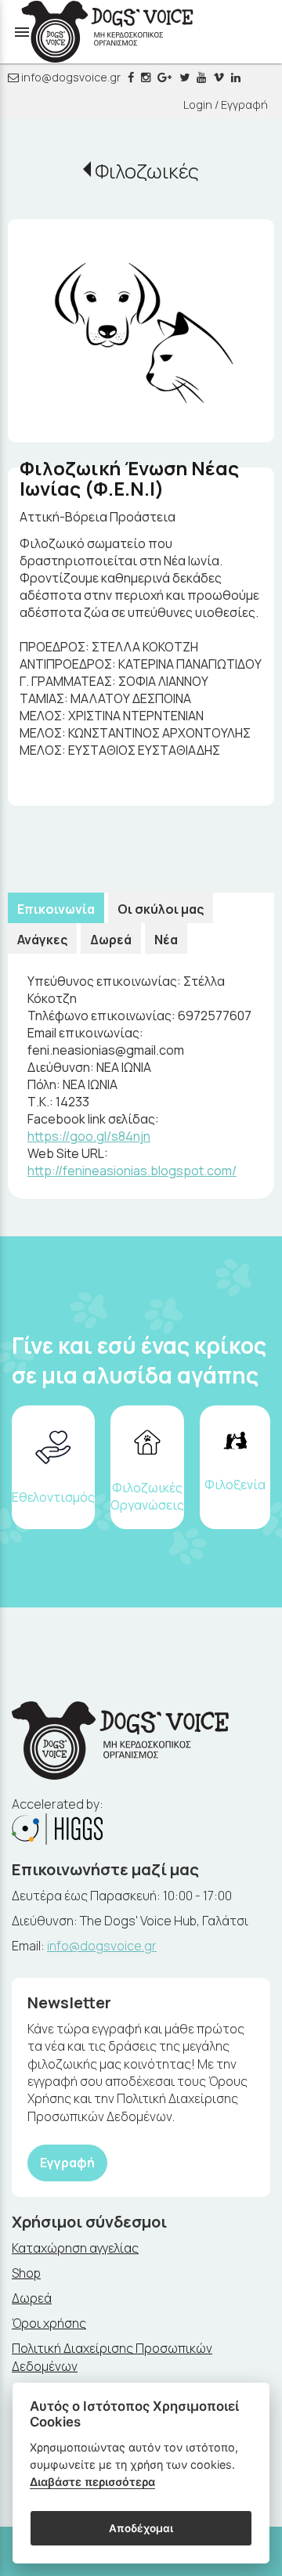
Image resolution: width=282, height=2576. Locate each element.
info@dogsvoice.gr (70, 77)
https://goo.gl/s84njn (89, 1136)
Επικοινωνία (56, 909)
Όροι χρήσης (49, 2323)
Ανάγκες (42, 940)
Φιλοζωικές (147, 171)
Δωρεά (111, 940)
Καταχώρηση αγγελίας (75, 2248)
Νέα (166, 940)
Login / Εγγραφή (226, 105)
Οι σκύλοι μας (161, 909)
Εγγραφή (67, 2163)
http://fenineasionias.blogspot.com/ (132, 1171)
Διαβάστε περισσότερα (92, 2482)
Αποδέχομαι (141, 2528)
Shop (26, 2273)
